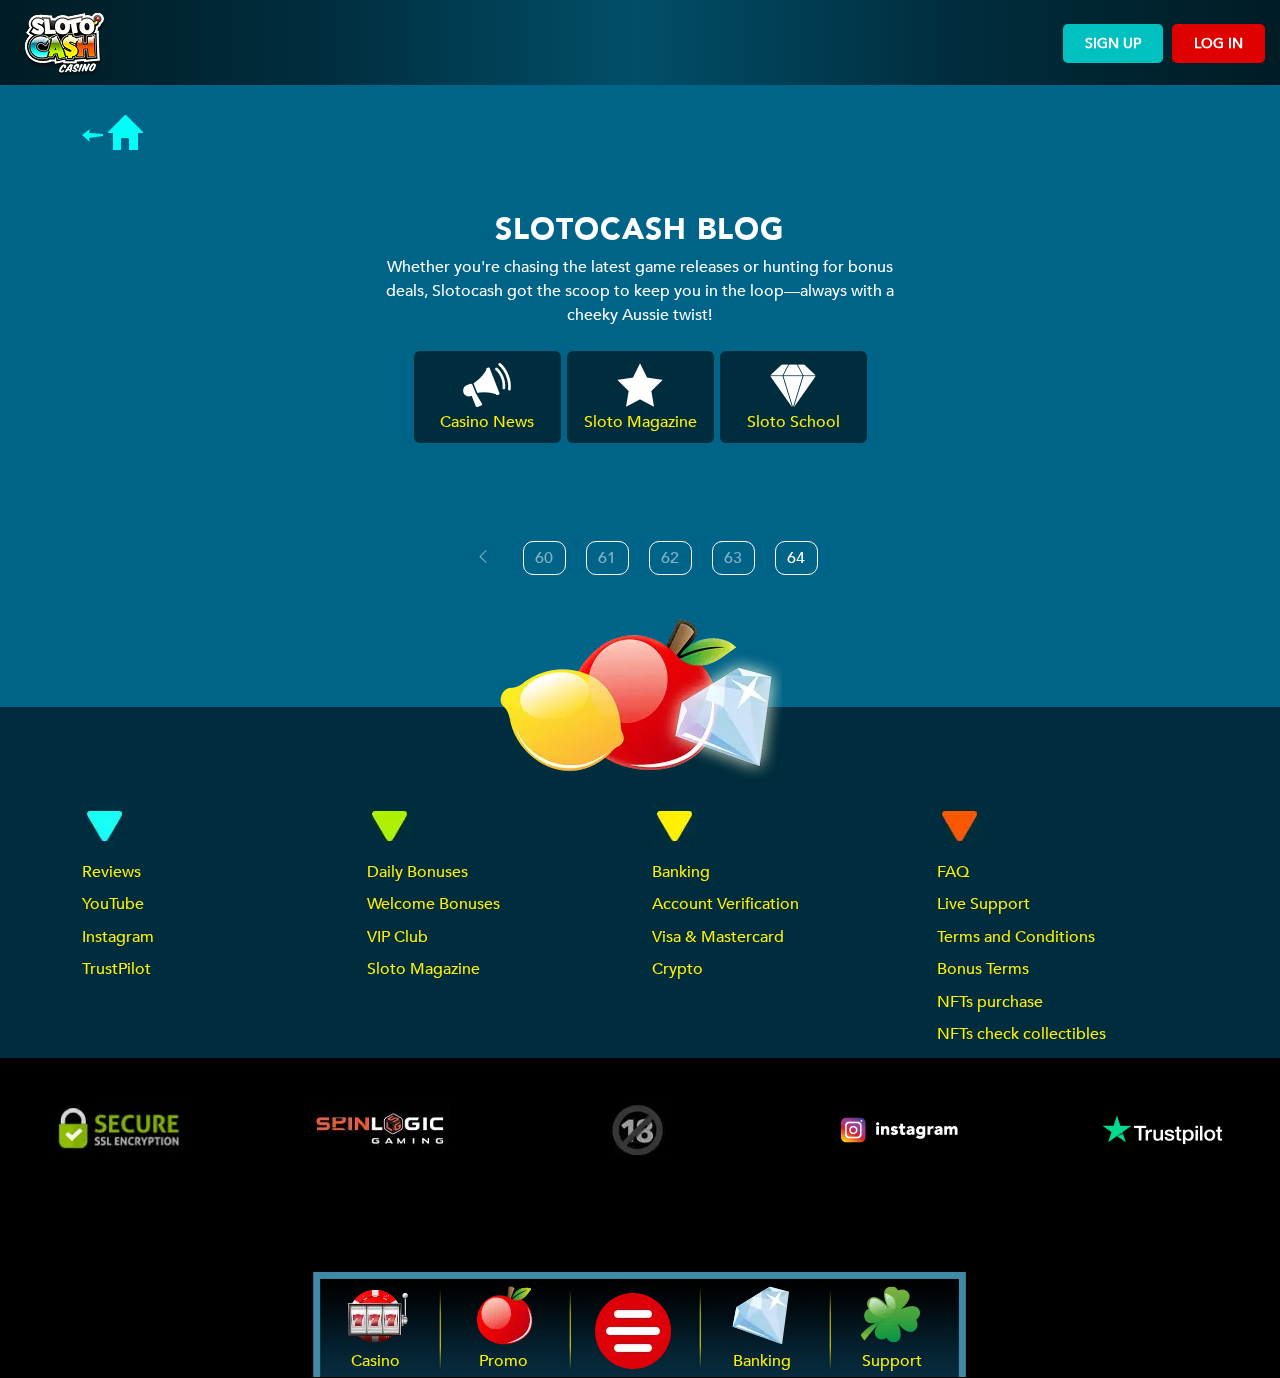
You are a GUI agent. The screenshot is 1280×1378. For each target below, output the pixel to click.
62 (670, 558)
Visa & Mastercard (718, 937)
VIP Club (397, 937)
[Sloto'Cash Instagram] (901, 1130)
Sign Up (1113, 43)
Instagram (118, 937)
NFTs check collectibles (1021, 1034)
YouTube (113, 904)
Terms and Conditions (1016, 937)
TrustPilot (116, 969)
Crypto (677, 969)
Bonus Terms (983, 969)
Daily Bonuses (417, 872)
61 (607, 558)
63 (733, 558)
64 (796, 558)
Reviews (111, 872)
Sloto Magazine (423, 969)
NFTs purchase (990, 1002)
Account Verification (725, 904)
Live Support (983, 904)
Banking (681, 872)
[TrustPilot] (1161, 1130)
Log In (1218, 43)
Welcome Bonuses (433, 904)
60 (544, 558)
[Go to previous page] (483, 557)
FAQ (953, 872)
